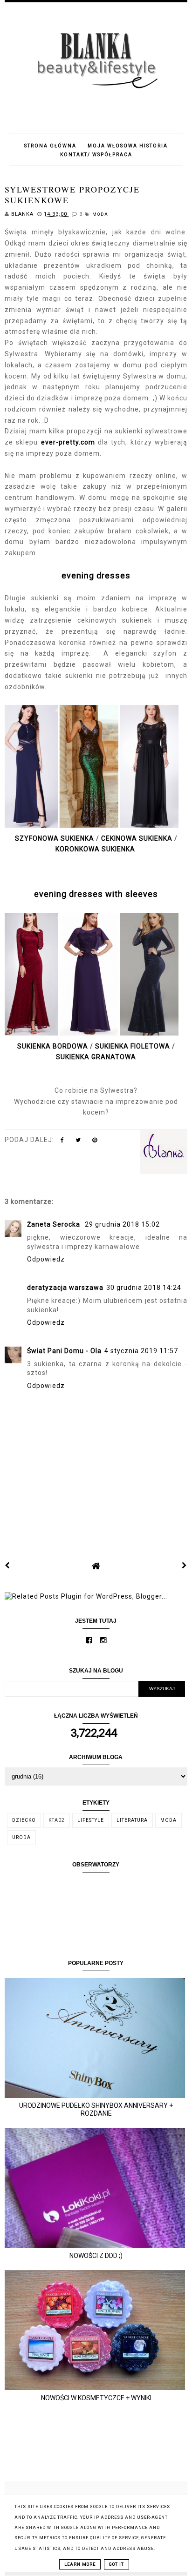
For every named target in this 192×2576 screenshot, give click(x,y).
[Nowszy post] (7, 1566)
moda (100, 214)
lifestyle (91, 1820)
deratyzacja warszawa (65, 1288)
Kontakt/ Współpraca (96, 155)
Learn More (80, 2564)
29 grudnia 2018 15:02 (122, 1224)
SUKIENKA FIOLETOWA (133, 1046)
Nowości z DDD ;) (96, 2256)
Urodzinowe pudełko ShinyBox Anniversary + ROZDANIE (96, 2109)
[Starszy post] (185, 1566)
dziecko (24, 1820)
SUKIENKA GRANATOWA (96, 1057)
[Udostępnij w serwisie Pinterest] (95, 1142)
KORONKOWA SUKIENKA (95, 849)
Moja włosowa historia (128, 146)
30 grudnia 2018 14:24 (144, 1288)
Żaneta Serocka (55, 1224)
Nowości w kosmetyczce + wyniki (96, 2398)
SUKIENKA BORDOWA (53, 1046)
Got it (117, 2564)
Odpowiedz (46, 1259)
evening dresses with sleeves (96, 894)
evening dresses (96, 575)
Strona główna (50, 146)
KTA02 (57, 1820)
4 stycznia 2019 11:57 (141, 1351)
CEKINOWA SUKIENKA (137, 838)
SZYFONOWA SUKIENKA (55, 838)
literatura (132, 1820)
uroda (21, 1837)
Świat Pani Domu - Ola (64, 1351)
